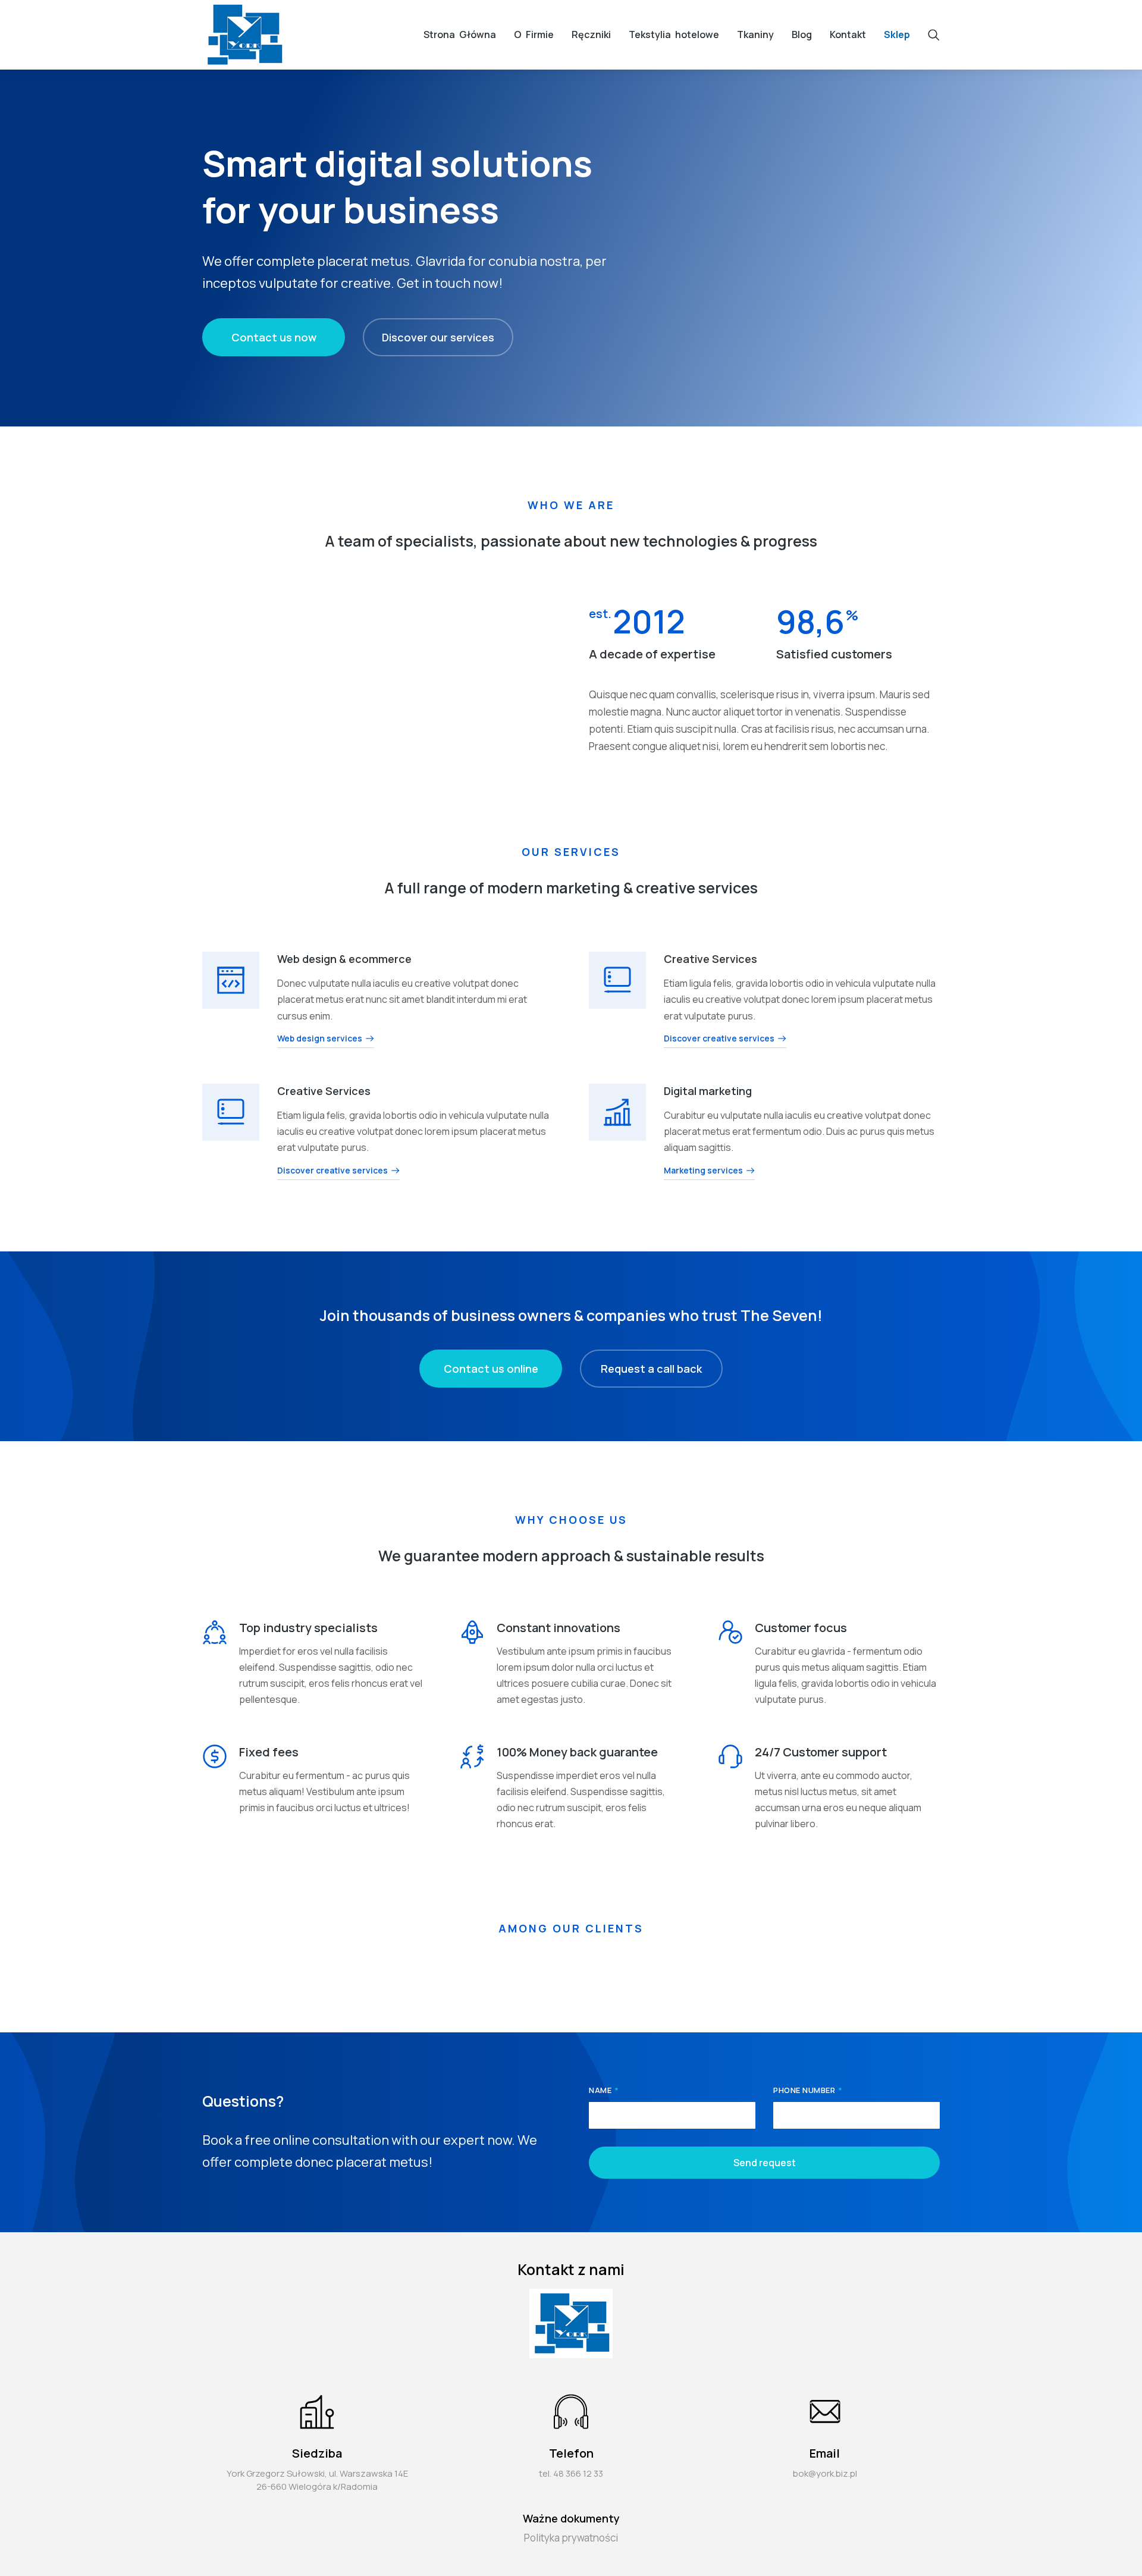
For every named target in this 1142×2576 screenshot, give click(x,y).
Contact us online (491, 1369)
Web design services (320, 1039)
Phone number (805, 2091)
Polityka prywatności (571, 2538)
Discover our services (438, 337)
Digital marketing (708, 1091)
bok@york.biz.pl (825, 2473)
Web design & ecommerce (344, 959)
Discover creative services (719, 1039)
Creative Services (710, 959)
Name (601, 2091)
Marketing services (703, 1171)
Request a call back (651, 1369)
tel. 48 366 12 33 (571, 2473)
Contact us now (274, 337)
